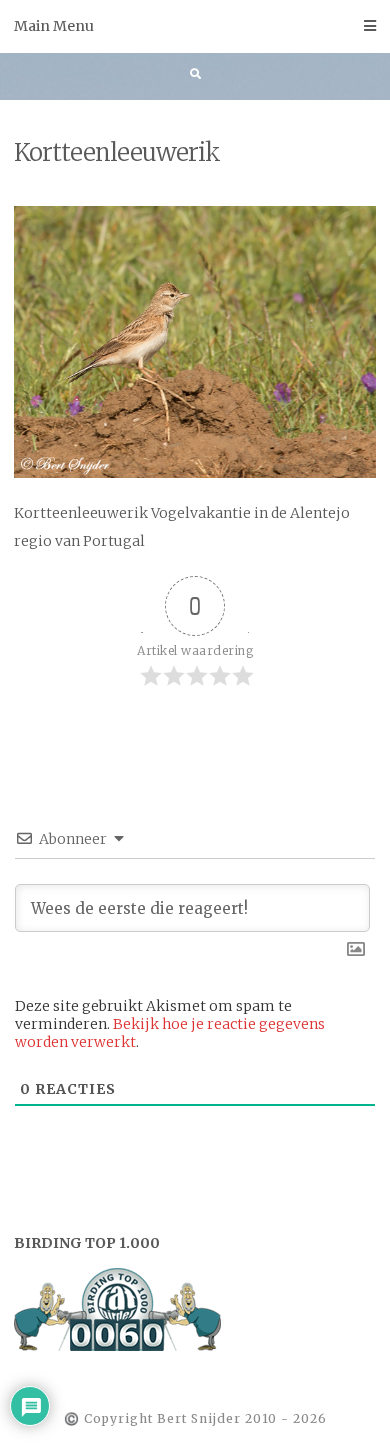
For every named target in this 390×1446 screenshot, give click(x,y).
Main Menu (54, 26)
